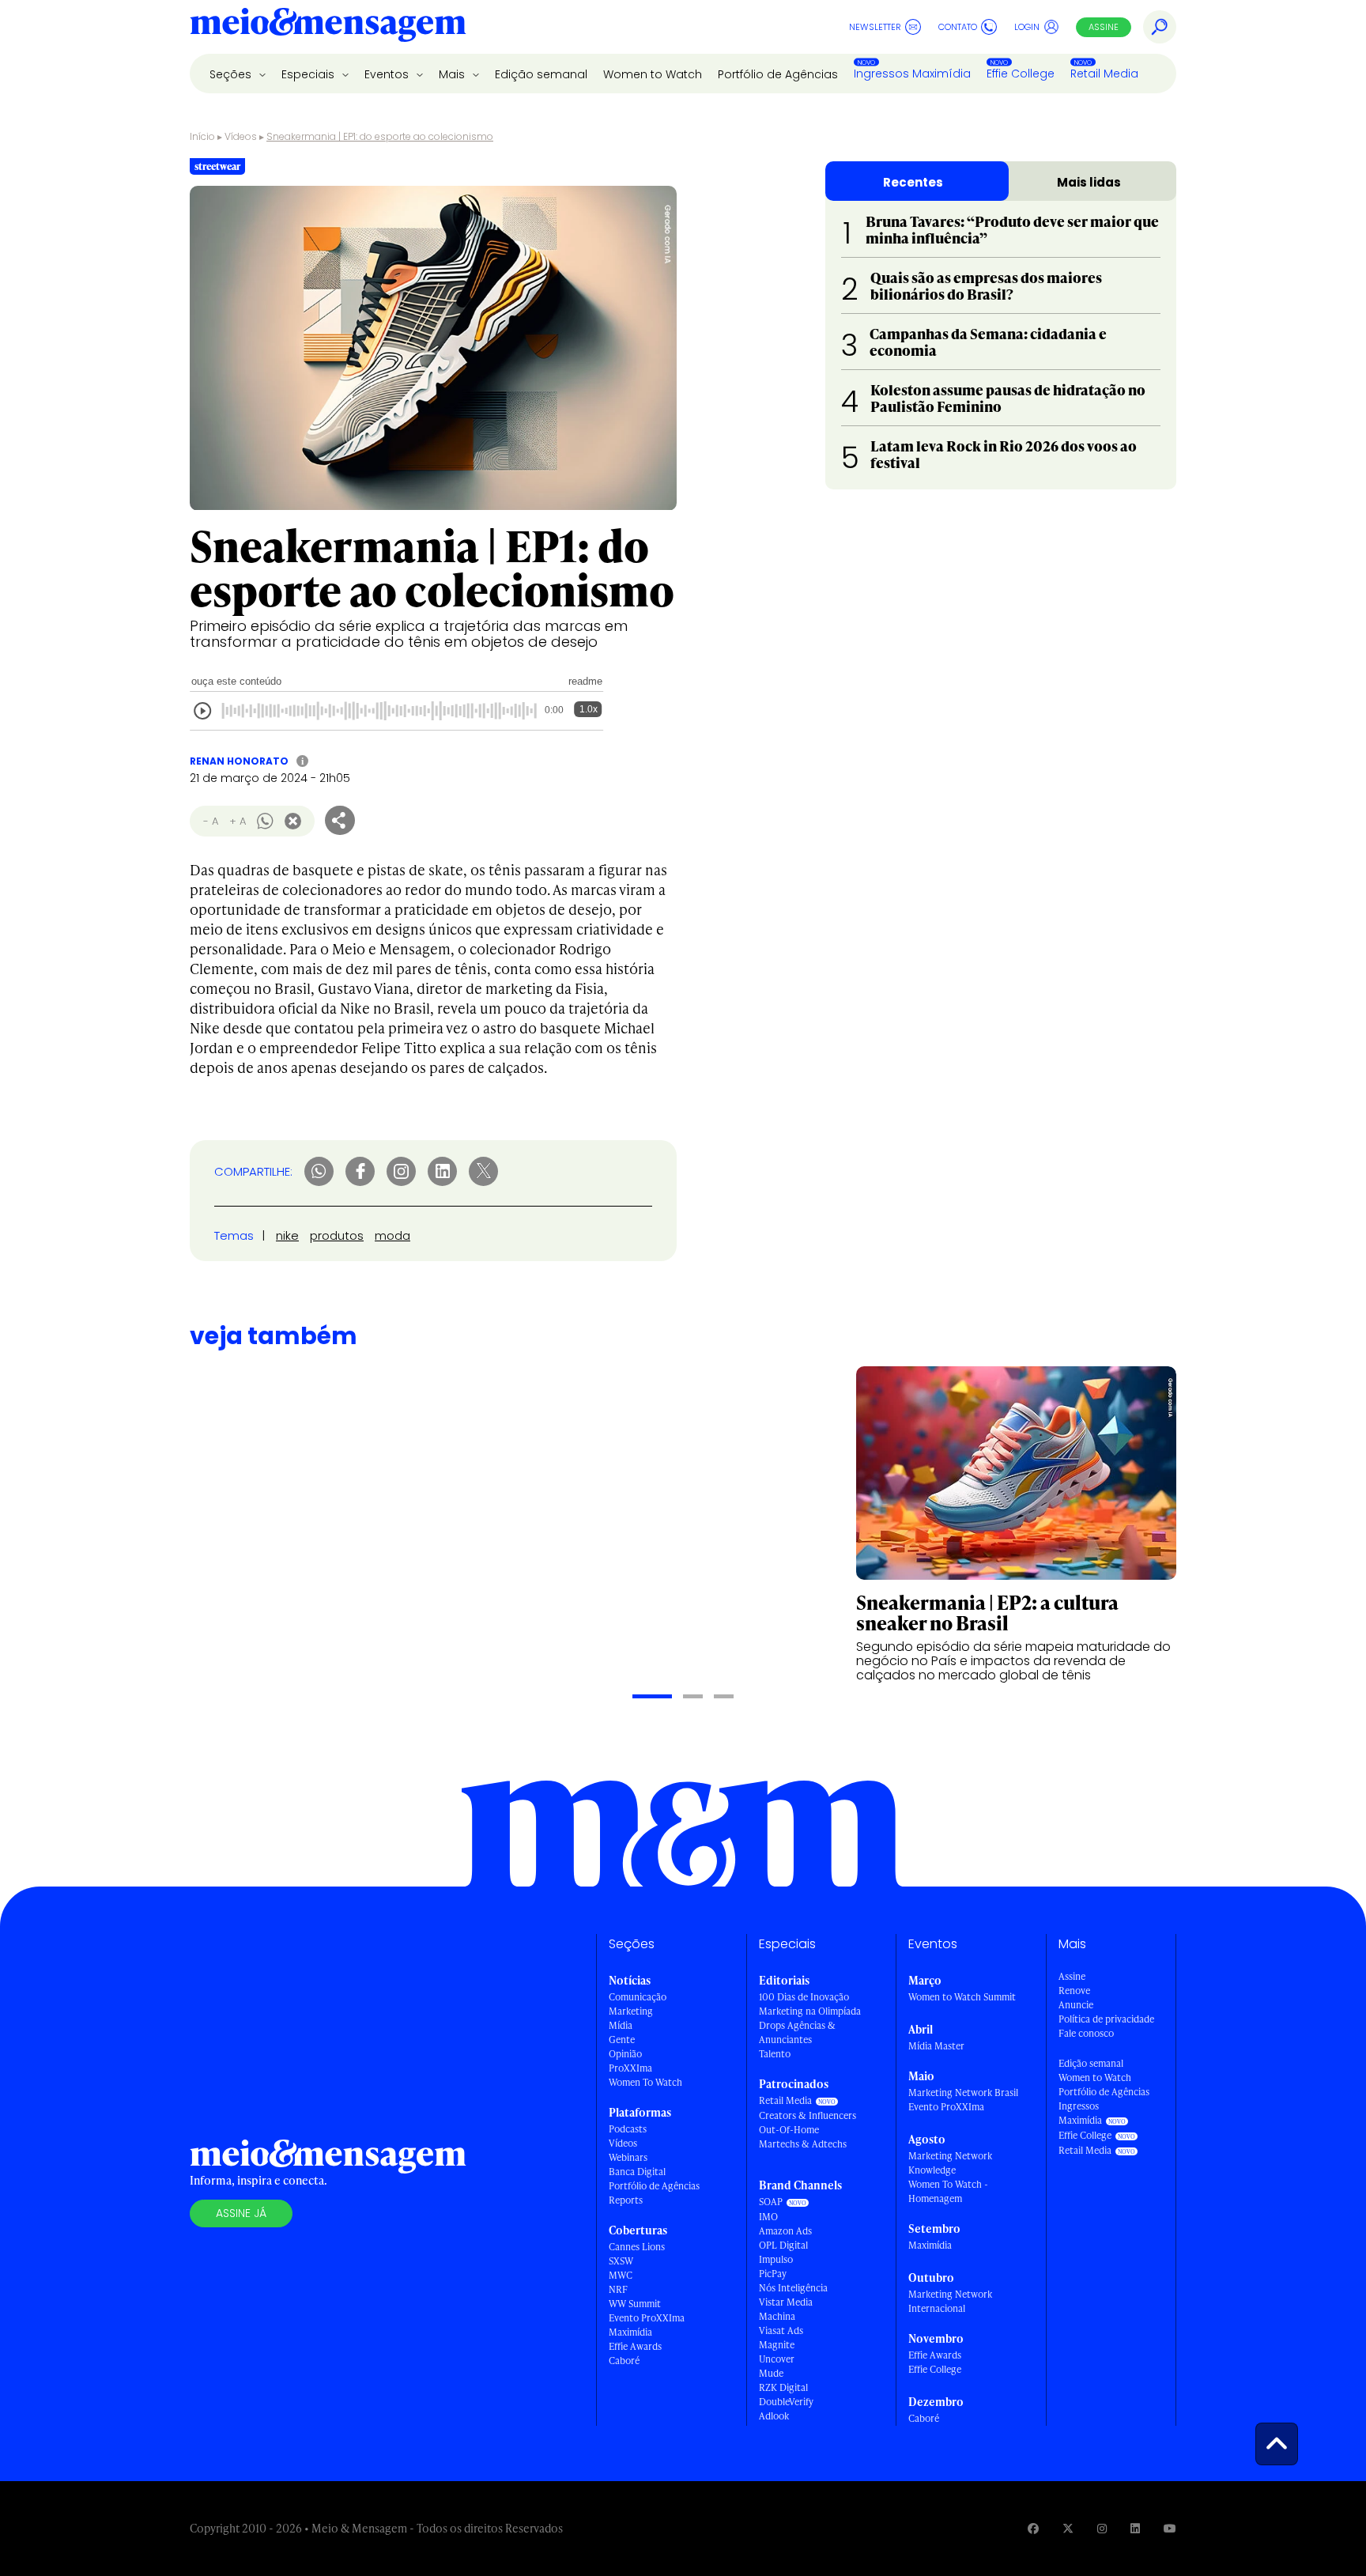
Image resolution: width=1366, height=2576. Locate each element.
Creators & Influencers (808, 2115)
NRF (618, 2289)
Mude (771, 2373)
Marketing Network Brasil (963, 2093)
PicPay (773, 2274)
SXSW (621, 2261)
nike (287, 1235)
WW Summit (635, 2304)
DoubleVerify (786, 2402)
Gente (622, 2040)
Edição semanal (541, 74)
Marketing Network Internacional (950, 2301)
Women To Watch (645, 2082)
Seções (232, 74)
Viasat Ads (781, 2330)
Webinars (628, 2157)
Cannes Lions (637, 2247)
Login (1027, 27)
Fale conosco (1086, 2033)
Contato (958, 27)
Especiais (309, 74)
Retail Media (1104, 74)
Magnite (777, 2345)
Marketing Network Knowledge (950, 2163)
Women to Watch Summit (962, 1997)
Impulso (776, 2259)
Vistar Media (786, 2302)
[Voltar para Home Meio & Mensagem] (328, 27)
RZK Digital (783, 2387)
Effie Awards (635, 2346)
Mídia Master (936, 2046)
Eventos (388, 74)
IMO (768, 2217)
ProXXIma (630, 2068)
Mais (453, 74)
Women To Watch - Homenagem (948, 2191)
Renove (1074, 1991)
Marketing (631, 2011)
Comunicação (638, 1997)
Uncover (777, 2359)
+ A (238, 821)
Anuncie (1076, 2005)
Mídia (621, 2025)
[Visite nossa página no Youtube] (1170, 2528)
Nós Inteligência (793, 2288)
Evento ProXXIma (647, 2318)
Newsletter (875, 27)
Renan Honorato (239, 761)
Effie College (1021, 74)
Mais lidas (1089, 182)
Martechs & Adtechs (803, 2144)
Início (202, 136)
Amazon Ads (785, 2231)
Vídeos (241, 136)
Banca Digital (637, 2172)
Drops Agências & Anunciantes (797, 2032)
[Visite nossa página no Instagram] (1102, 2528)
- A (211, 821)
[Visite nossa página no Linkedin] (1135, 2528)
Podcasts (628, 2129)
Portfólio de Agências (778, 74)
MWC (621, 2275)
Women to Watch (653, 74)
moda (392, 1235)
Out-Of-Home (789, 2130)
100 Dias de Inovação (804, 1997)
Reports (626, 2200)
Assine (1104, 27)
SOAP (771, 2202)
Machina (777, 2316)
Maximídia (630, 2332)
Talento (775, 2054)
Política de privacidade (1106, 2019)
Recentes (913, 182)
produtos (337, 1235)
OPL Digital (783, 2245)
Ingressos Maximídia (912, 74)
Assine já (241, 2213)
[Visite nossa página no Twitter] (1068, 2528)
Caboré (624, 2361)
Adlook (774, 2416)
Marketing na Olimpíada (810, 2011)
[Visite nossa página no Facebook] (1033, 2528)
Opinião (625, 2054)
